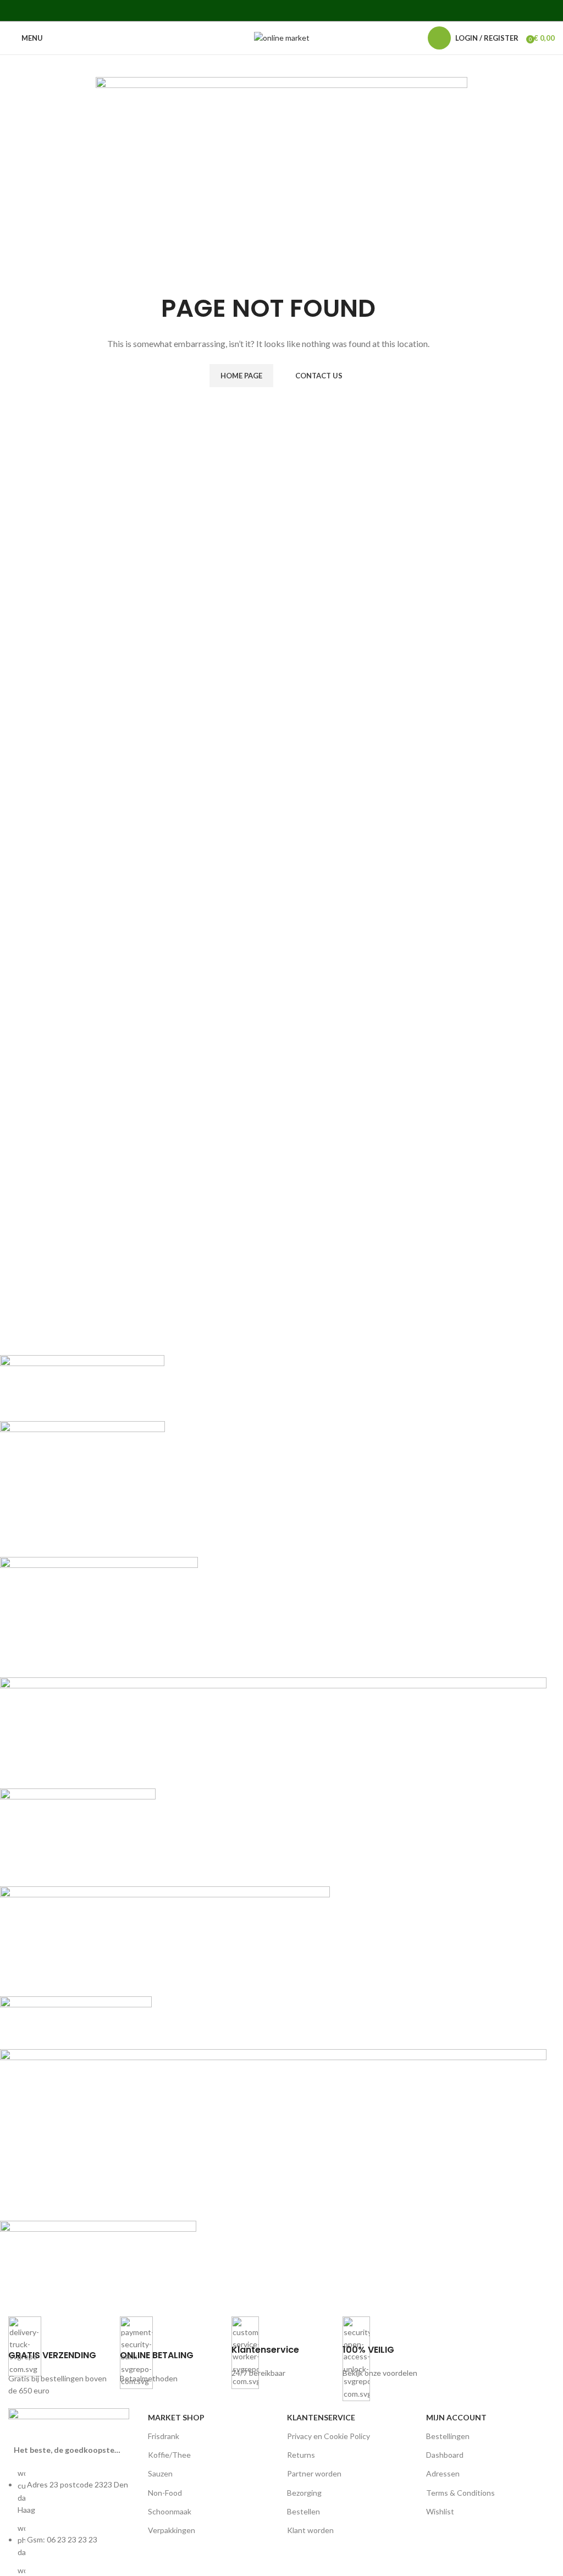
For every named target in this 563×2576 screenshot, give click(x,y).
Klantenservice (321, 2417)
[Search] (413, 38)
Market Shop (176, 2417)
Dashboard (445, 2455)
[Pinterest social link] (281, 10)
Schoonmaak (170, 2511)
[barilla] (273, 1827)
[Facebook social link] (239, 10)
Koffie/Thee (169, 2455)
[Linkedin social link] (296, 10)
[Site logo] (282, 37)
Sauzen (160, 2473)
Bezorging (304, 2493)
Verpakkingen (172, 2530)
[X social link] (254, 10)
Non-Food (165, 2493)
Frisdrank (164, 2436)
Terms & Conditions (460, 2493)
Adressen (443, 2473)
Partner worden (314, 2473)
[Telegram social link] (323, 10)
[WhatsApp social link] (309, 10)
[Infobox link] (59, 2357)
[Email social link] (267, 10)
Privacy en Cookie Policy (329, 2436)
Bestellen (303, 2511)
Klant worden (310, 2530)
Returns (301, 2455)
